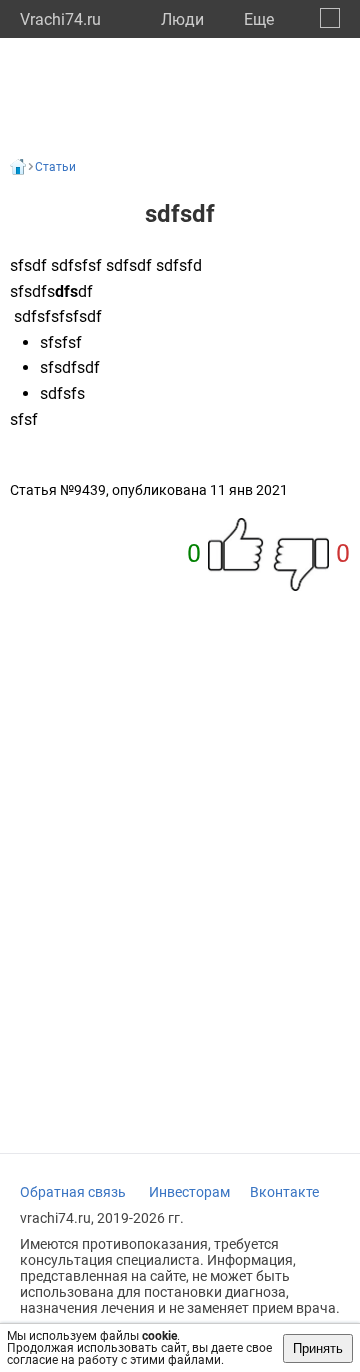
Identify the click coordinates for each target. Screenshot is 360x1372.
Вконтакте (284, 1192)
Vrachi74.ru (60, 19)
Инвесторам (189, 1192)
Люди (182, 19)
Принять (318, 1348)
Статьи (55, 167)
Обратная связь (73, 1192)
